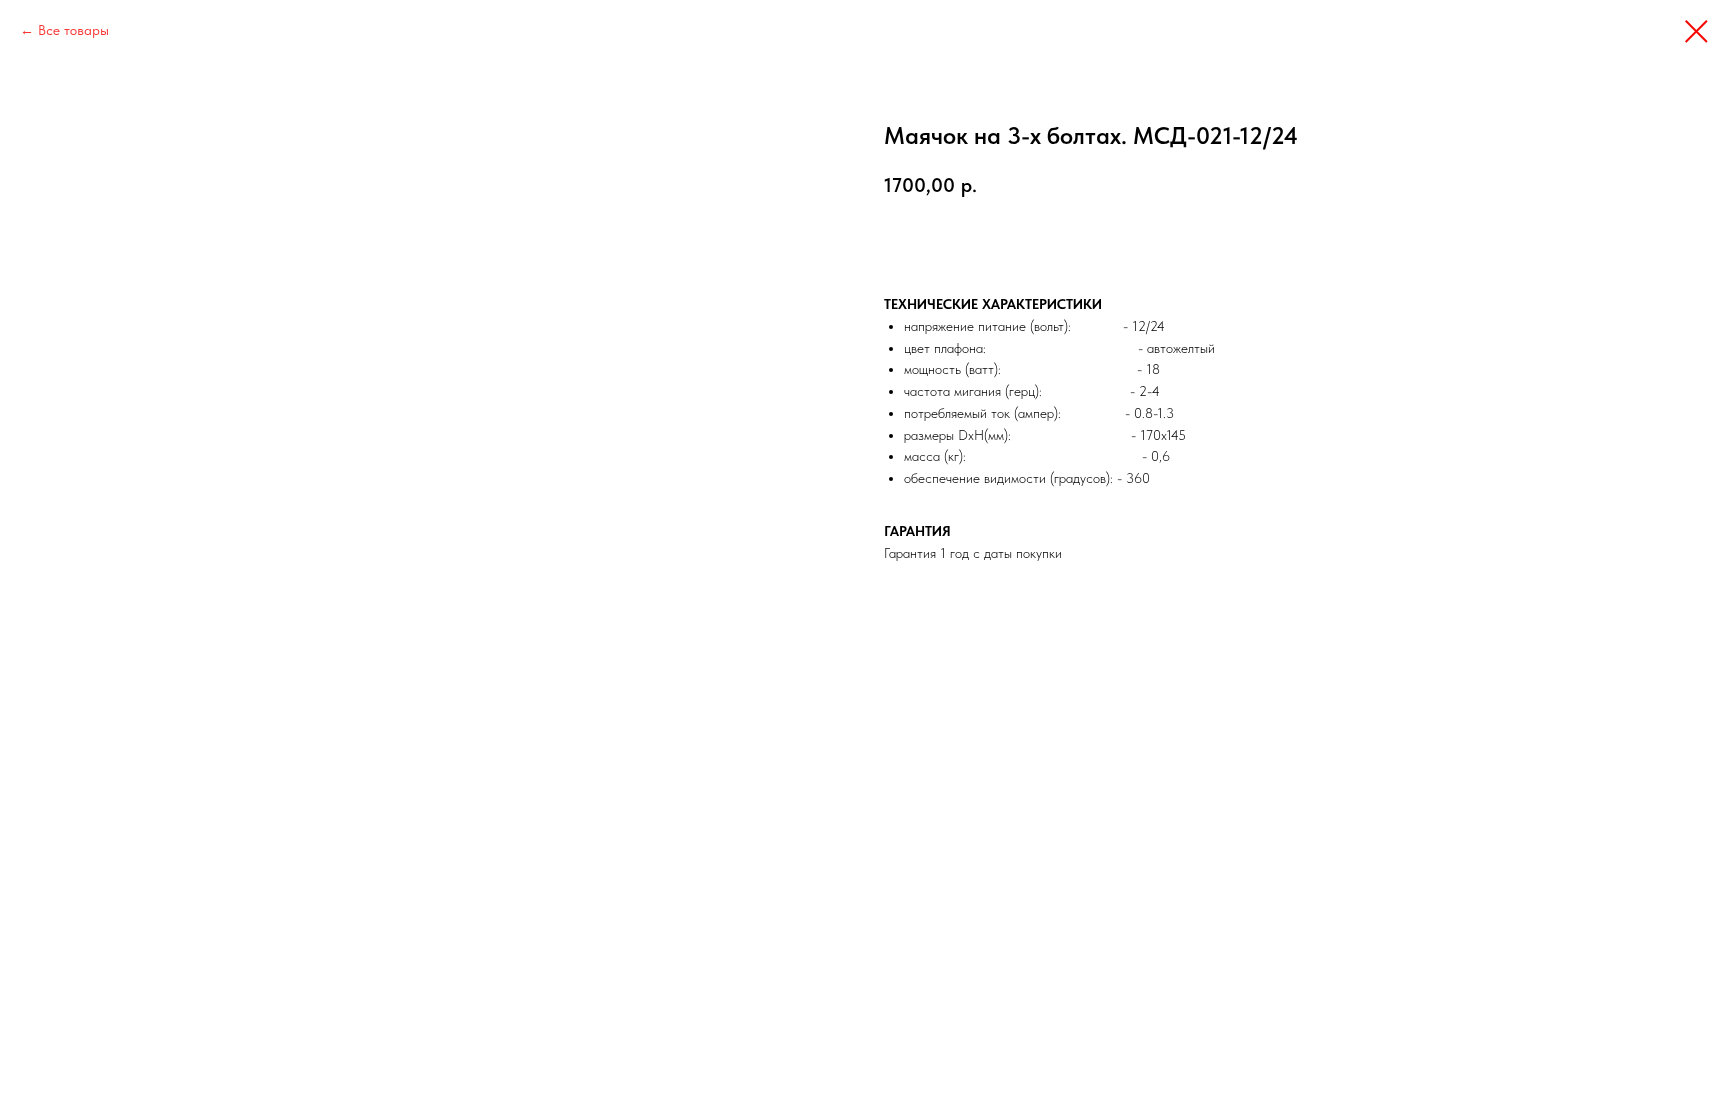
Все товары (73, 30)
